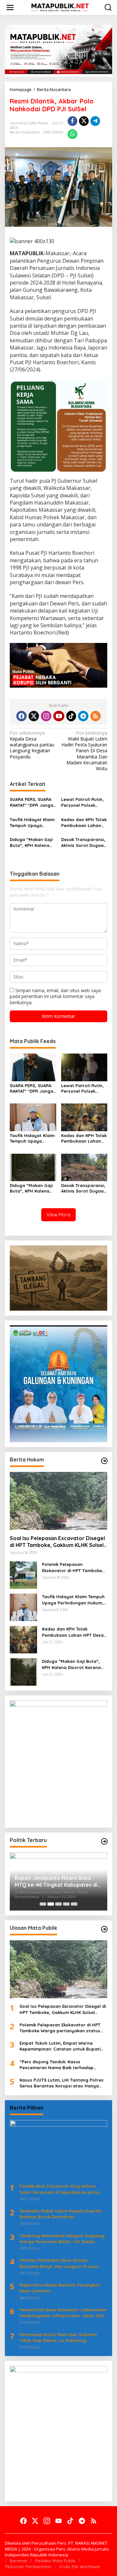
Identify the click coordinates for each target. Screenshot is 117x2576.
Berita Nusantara (25, 132)
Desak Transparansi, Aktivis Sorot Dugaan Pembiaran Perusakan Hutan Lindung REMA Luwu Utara (84, 843)
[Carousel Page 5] (74, 1904)
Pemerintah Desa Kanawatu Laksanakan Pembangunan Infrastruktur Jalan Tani (63, 2313)
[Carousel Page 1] (43, 1904)
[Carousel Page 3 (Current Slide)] (58, 1904)
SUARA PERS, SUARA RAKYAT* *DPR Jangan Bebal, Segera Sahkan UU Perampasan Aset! (33, 802)
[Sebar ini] (72, 121)
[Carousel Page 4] (66, 1904)
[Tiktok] (71, 716)
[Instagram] (46, 716)
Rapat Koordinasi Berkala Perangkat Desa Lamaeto (60, 2288)
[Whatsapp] (72, 134)
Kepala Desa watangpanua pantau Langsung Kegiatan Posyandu (32, 745)
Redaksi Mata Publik (55, 2561)
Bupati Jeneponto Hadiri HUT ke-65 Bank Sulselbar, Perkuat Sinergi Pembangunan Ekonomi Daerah (58, 1881)
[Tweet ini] (84, 121)
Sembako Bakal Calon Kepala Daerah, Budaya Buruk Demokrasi (61, 2214)
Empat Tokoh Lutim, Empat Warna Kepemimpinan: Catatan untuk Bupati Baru (60, 2046)
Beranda (19, 2561)
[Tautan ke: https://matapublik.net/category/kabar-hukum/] (104, 1461)
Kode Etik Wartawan (80, 2567)
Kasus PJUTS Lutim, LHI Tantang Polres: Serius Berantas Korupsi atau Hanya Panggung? (62, 2083)
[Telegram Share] (95, 121)
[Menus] (10, 8)
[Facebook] (21, 716)
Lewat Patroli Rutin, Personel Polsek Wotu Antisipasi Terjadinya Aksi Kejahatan (82, 802)
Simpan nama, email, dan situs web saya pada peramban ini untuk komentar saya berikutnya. (55, 996)
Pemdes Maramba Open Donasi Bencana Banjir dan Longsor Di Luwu (59, 2263)
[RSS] (96, 716)
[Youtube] (59, 716)
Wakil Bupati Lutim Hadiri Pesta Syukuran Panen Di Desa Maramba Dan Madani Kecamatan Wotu (84, 751)
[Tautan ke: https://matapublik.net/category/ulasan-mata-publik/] (104, 1929)
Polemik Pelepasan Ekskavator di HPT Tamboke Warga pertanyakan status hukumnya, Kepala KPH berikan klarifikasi (72, 1567)
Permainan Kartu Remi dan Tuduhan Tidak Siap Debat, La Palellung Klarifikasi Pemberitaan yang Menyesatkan (58, 2338)
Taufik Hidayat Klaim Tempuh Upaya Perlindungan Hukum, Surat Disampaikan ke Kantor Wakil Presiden (33, 823)
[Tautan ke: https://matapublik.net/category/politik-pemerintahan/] (104, 1841)
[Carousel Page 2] (51, 1904)
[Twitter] (34, 716)
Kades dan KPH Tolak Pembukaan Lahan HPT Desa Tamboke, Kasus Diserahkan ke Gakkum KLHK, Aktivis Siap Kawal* (84, 823)
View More (58, 1215)
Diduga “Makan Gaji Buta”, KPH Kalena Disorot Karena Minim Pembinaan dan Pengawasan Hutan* (33, 843)
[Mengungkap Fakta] (60, 7)
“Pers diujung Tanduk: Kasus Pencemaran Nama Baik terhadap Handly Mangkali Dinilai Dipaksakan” (59, 2065)
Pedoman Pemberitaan (28, 2567)
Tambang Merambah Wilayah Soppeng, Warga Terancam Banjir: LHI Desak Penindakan (62, 2239)
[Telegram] (83, 716)
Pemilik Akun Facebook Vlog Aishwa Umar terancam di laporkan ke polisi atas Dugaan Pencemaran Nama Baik (60, 2189)
